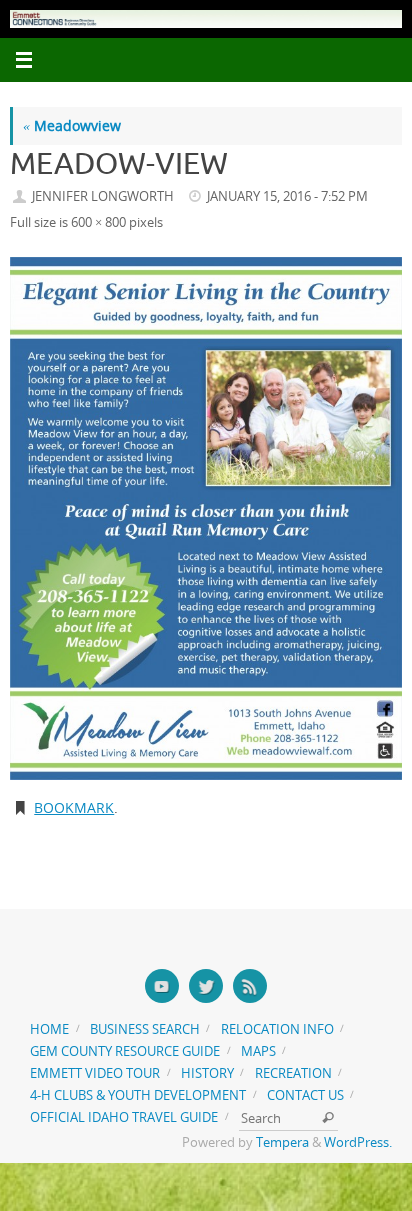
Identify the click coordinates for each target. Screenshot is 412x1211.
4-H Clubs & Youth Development (138, 1095)
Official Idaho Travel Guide (124, 1117)
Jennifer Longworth (103, 196)
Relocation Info (277, 1029)
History (207, 1073)
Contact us (305, 1095)
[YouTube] (162, 986)
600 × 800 (98, 222)
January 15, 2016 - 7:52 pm (287, 196)
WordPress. (358, 1142)
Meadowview (72, 125)
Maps (258, 1051)
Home (49, 1029)
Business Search (145, 1029)
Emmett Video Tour (95, 1073)
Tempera (282, 1142)
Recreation (293, 1073)
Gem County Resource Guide (125, 1051)
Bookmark (74, 807)
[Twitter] (206, 986)
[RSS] (250, 986)
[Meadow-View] (206, 518)
